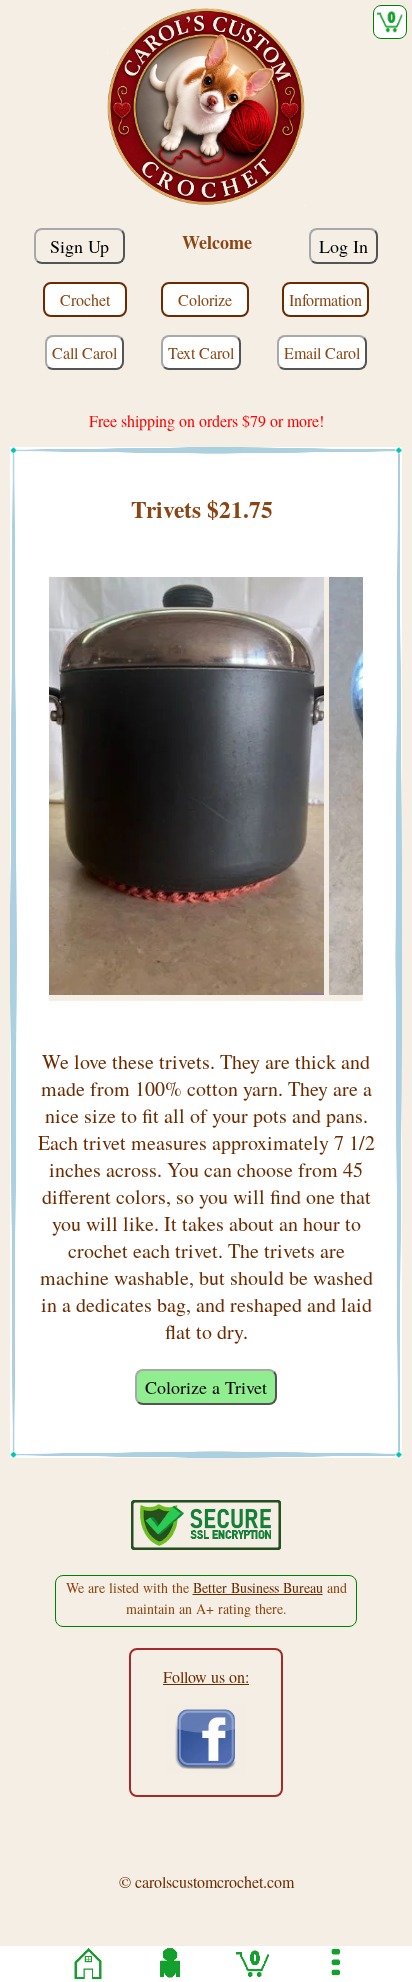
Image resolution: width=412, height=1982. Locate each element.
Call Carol (84, 352)
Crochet (85, 299)
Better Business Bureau (258, 1587)
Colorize (205, 299)
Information (325, 299)
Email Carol (322, 352)
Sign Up (79, 246)
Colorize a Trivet (206, 1387)
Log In (343, 246)
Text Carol (201, 352)
